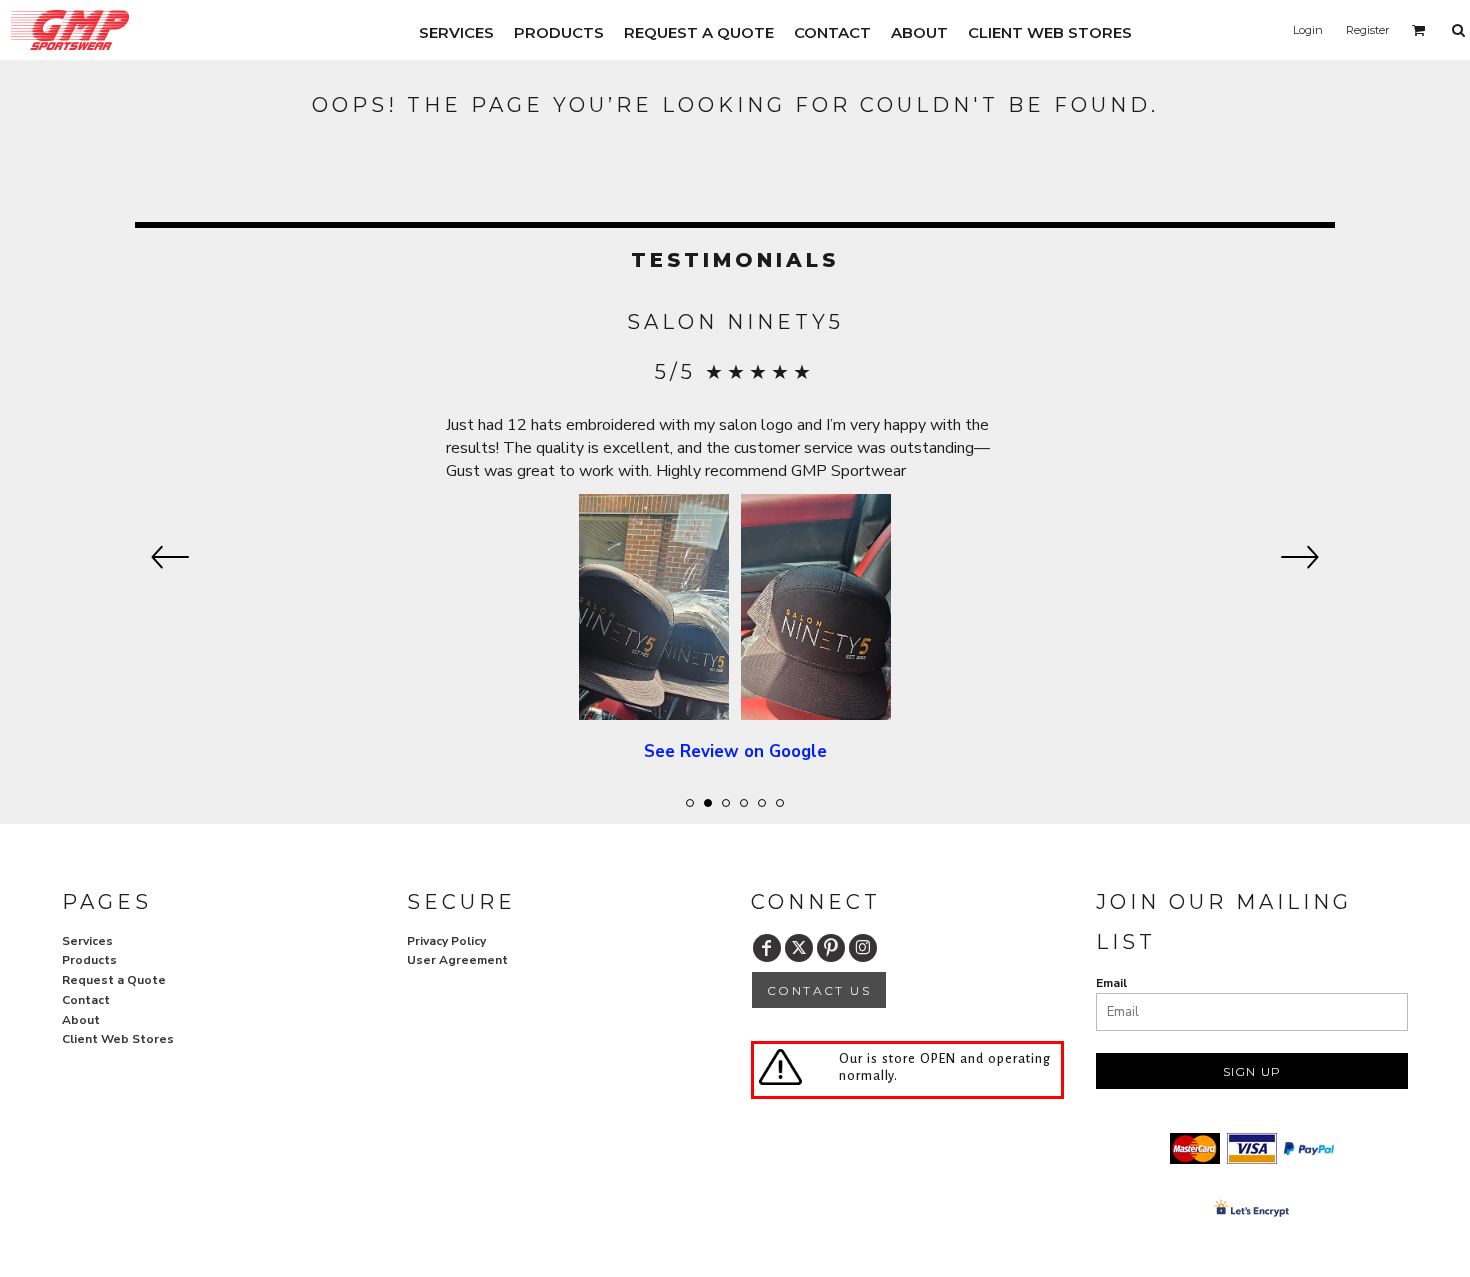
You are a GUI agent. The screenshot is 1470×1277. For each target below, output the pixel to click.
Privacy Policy (446, 941)
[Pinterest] (831, 948)
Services (87, 941)
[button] (1419, 30)
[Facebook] (767, 948)
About (81, 1020)
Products (89, 960)
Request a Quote (114, 980)
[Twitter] (799, 948)
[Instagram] (863, 948)
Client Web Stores (118, 1039)
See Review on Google (735, 751)
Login (1308, 30)
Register (1367, 30)
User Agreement (457, 960)
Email (1111, 983)
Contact (86, 1000)
